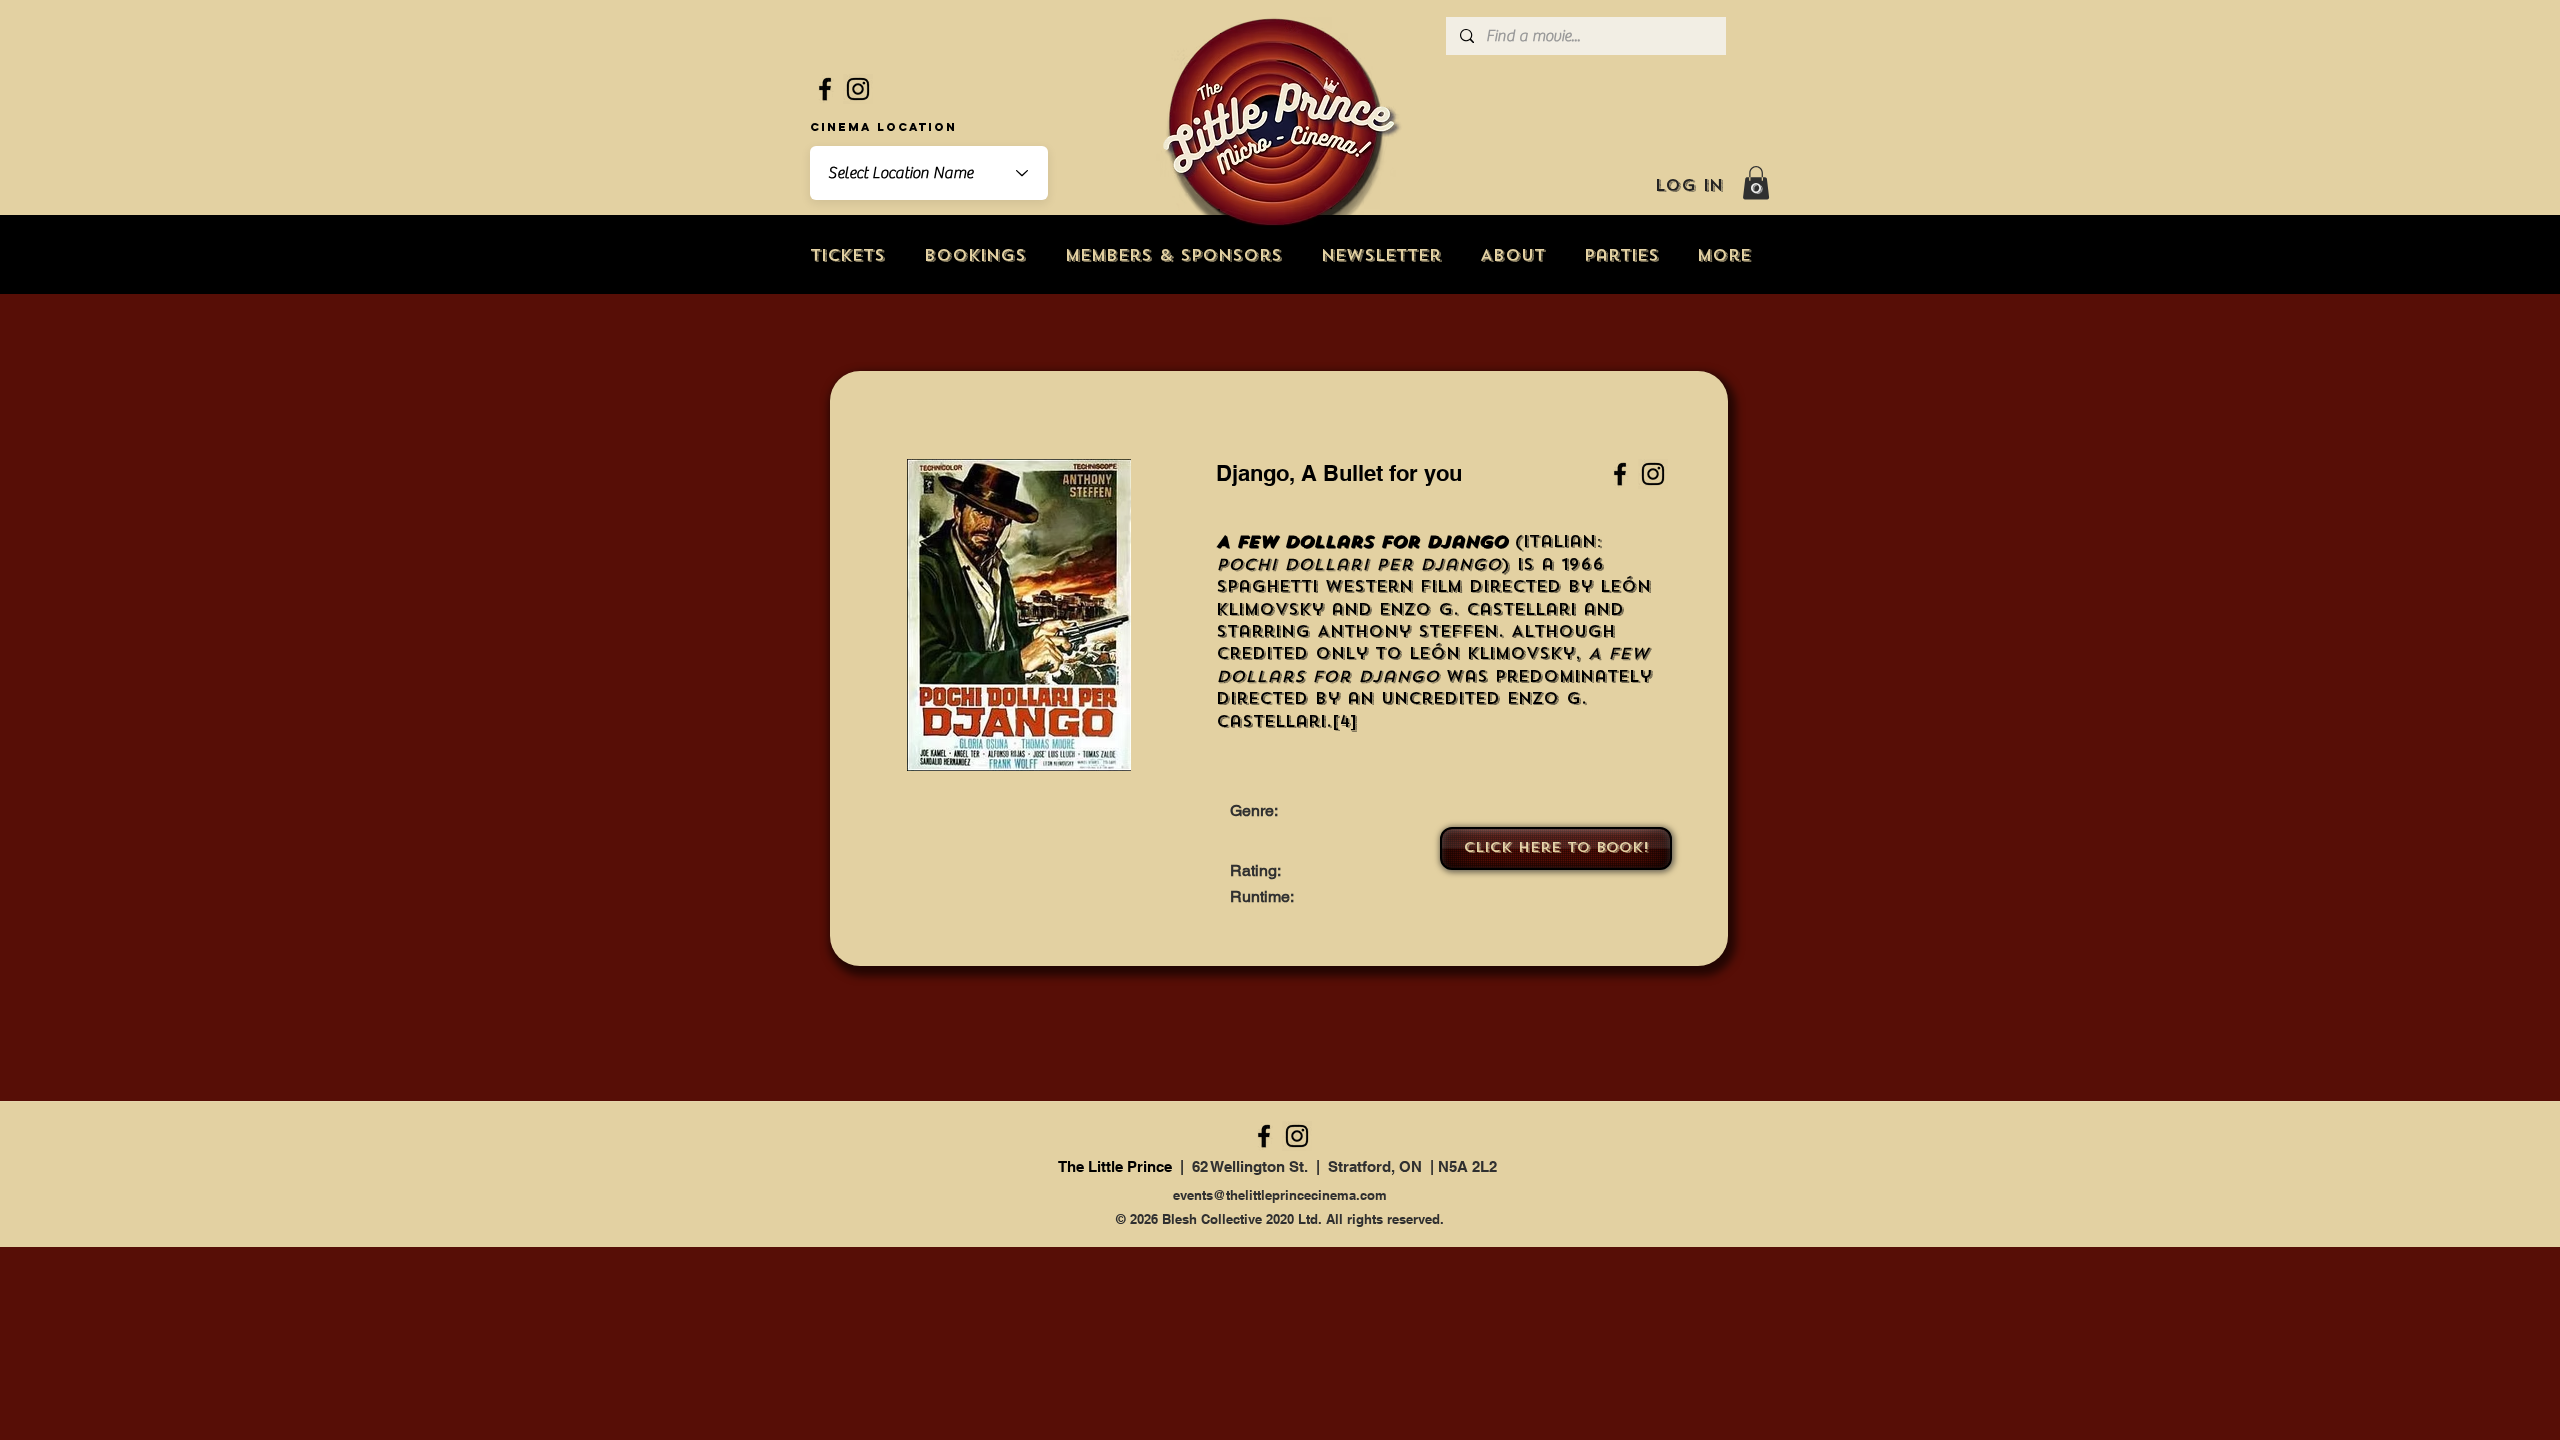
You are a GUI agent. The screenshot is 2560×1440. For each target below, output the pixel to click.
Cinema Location (883, 127)
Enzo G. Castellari (1477, 609)
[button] (1756, 182)
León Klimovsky (1492, 653)
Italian (1559, 541)
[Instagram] (858, 89)
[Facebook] (825, 89)
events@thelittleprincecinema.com (1280, 1195)
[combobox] (929, 173)
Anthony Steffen (1407, 631)
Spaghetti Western (1314, 586)
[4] (1344, 721)
